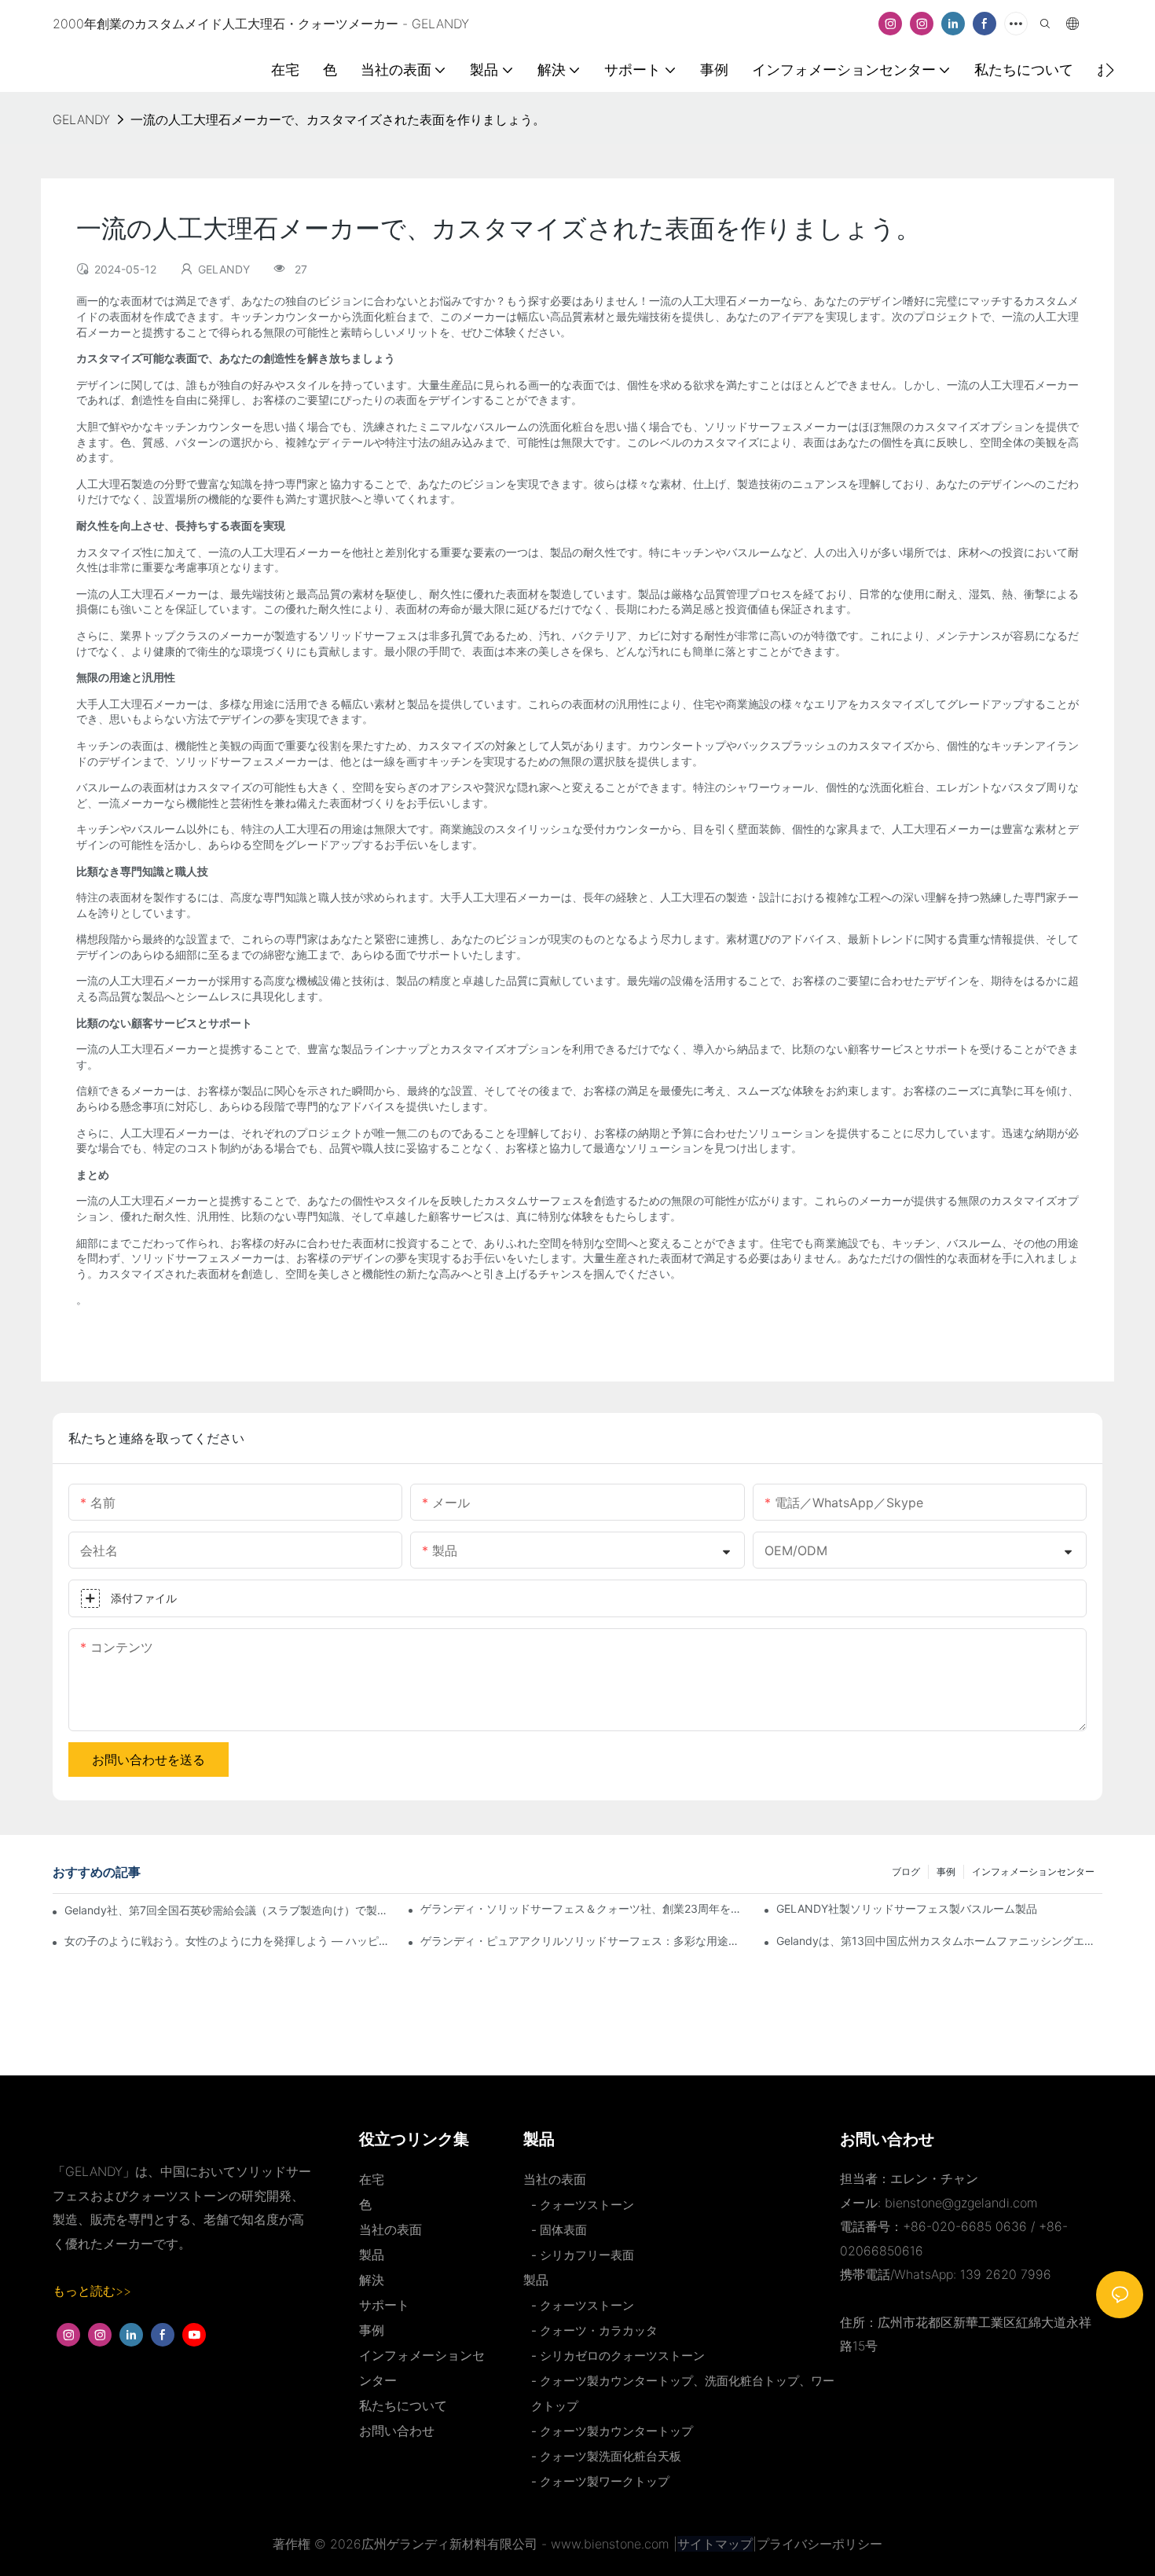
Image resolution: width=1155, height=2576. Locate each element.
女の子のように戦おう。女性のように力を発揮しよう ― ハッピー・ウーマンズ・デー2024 (227, 1941)
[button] (1110, 70)
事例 (946, 1871)
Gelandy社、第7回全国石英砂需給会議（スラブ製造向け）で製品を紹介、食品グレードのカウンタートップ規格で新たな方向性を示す (228, 1910)
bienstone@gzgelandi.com (961, 2203)
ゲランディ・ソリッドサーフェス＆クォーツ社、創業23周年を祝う (583, 1908)
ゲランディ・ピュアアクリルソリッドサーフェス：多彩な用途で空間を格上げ (583, 1941)
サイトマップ (715, 2544)
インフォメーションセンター (1033, 1871)
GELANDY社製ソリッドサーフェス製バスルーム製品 (907, 1908)
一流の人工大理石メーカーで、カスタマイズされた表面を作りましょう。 (338, 119)
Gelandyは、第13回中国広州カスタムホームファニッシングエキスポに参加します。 (939, 1941)
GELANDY (81, 119)
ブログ (906, 1871)
